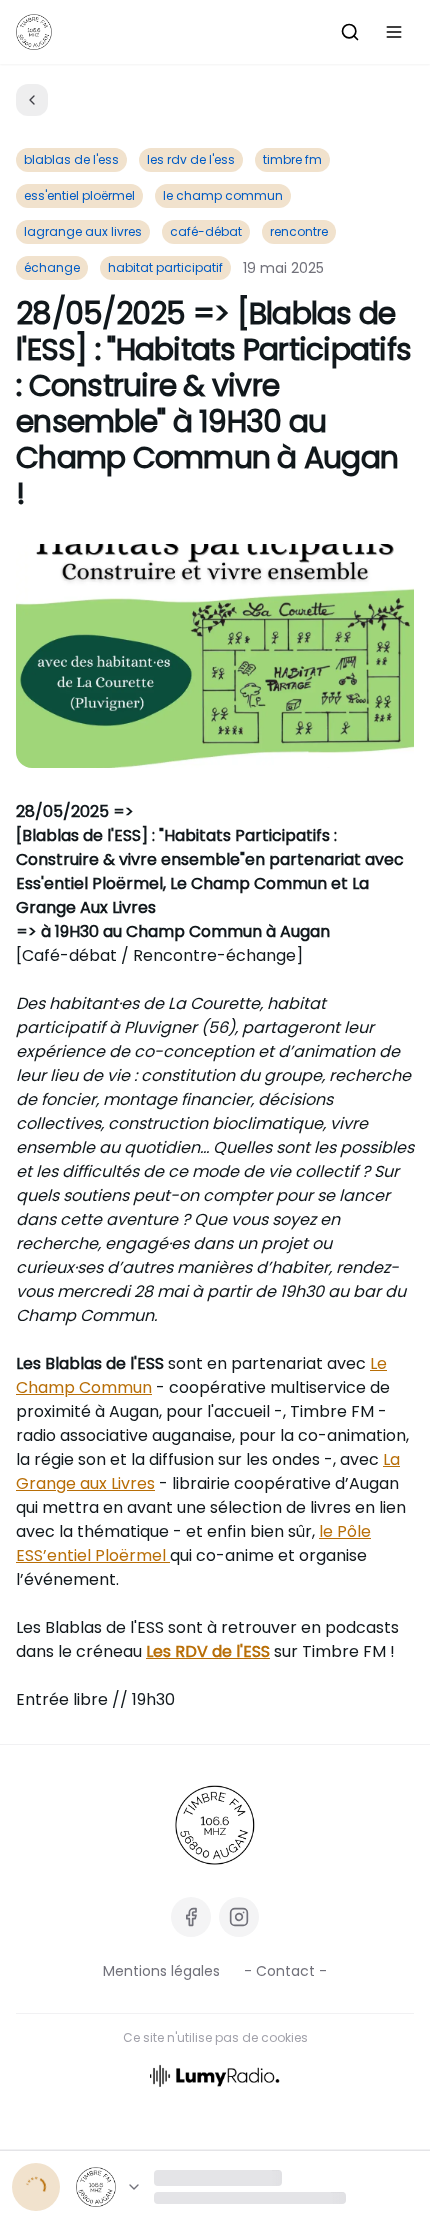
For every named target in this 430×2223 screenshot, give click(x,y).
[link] (215, 1825)
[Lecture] (36, 2187)
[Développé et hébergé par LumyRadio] (215, 2074)
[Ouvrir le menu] (394, 32)
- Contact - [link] (285, 1971)
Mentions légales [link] (161, 1971)
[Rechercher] (350, 32)
